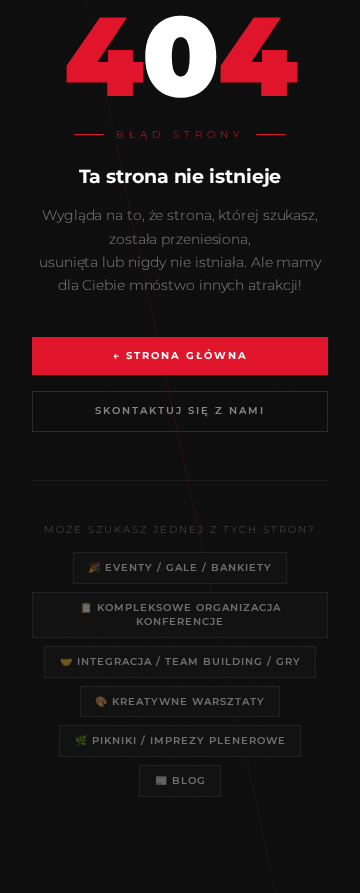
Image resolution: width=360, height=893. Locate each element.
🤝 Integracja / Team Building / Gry (180, 661)
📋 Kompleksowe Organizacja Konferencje (180, 614)
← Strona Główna (180, 355)
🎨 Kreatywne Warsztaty (180, 701)
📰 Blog (180, 780)
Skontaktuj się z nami (180, 410)
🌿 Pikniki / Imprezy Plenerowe (180, 740)
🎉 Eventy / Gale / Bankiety (180, 567)
